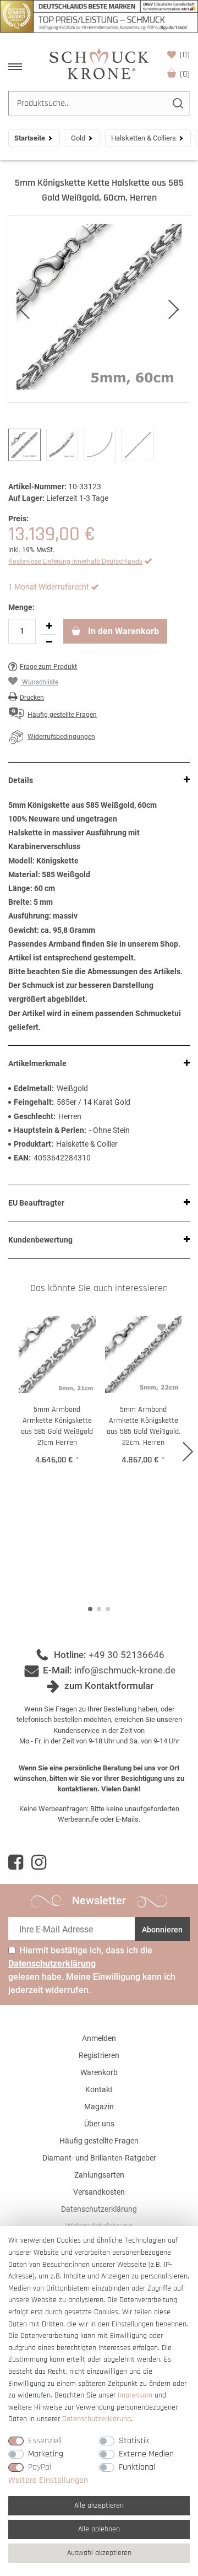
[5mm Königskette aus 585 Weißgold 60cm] (99, 309)
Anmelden (99, 2038)
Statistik (134, 2441)
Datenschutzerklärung (99, 2209)
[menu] (15, 67)
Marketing (46, 2454)
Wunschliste (185, 55)
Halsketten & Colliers (144, 138)
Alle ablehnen (99, 2529)
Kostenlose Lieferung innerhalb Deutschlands (75, 561)
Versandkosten (99, 2192)
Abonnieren (162, 1930)
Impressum (135, 2395)
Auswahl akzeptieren (99, 2553)
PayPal (40, 2467)
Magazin (99, 2107)
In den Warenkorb (122, 631)
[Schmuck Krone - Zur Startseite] (99, 63)
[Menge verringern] (49, 642)
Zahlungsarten (99, 2175)
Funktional (137, 2467)
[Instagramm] (39, 1862)
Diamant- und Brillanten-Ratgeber (99, 2158)
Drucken (32, 698)
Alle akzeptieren (99, 2505)
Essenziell (45, 2441)
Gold (78, 138)
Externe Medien (146, 2454)
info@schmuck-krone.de (125, 1670)
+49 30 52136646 (127, 1655)
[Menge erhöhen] (49, 627)
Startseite (30, 138)
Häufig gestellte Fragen (99, 2141)
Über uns (99, 2124)
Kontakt (99, 2089)
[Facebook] (16, 1862)
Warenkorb (185, 74)
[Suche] (177, 103)
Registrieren (99, 2055)
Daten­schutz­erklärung (97, 2419)
